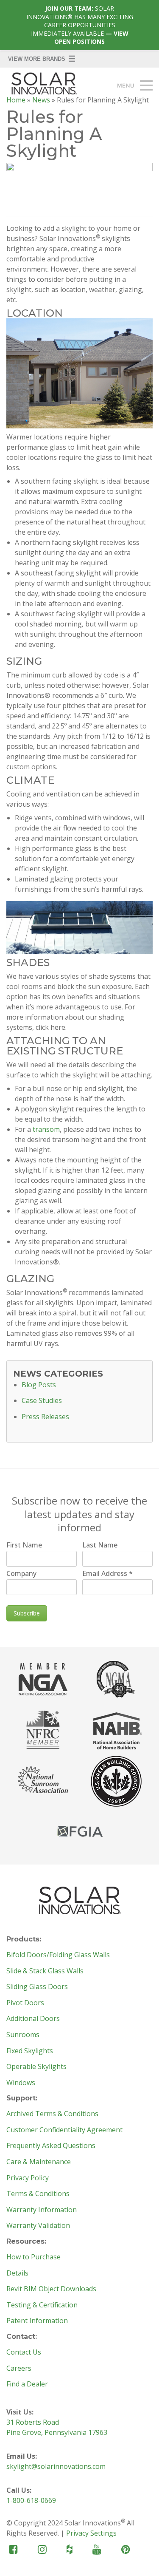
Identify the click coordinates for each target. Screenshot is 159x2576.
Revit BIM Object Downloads (51, 2289)
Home (16, 100)
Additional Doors (33, 2019)
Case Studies (42, 1401)
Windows (21, 2083)
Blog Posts (39, 1385)
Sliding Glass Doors (37, 1987)
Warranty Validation (38, 2226)
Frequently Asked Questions (51, 2146)
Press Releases (45, 1417)
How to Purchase (33, 2257)
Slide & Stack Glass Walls (45, 1971)
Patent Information (37, 2321)
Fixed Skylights (30, 2051)
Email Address (107, 1573)
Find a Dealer (27, 2384)
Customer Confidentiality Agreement (64, 2130)
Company (21, 1573)
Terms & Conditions (38, 2194)
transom (46, 1129)
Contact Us (24, 2352)
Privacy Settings (91, 2533)
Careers (19, 2369)
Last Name (100, 1545)
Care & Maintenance (39, 2162)
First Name (24, 1545)
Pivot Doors (25, 2003)
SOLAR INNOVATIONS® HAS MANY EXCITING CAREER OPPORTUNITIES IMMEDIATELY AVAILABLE (80, 25)
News (41, 100)
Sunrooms (23, 2035)
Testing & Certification (42, 2305)
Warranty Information (42, 2210)
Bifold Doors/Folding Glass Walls (58, 1955)
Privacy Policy (28, 2178)
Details (17, 2273)
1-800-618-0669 (31, 2500)
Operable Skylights (36, 2067)
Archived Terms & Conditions (52, 2114)
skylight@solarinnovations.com (56, 2466)
